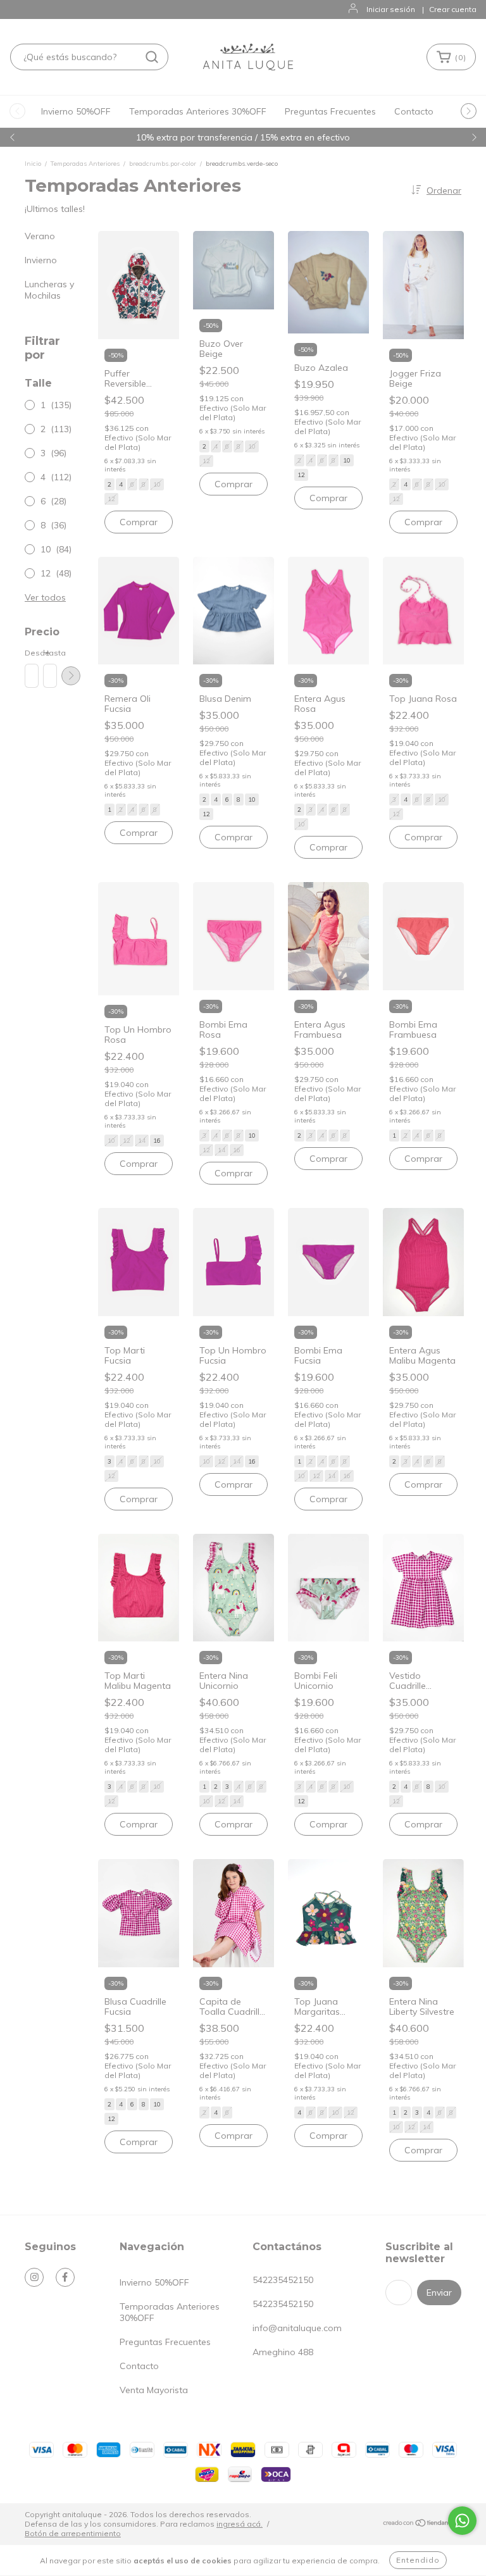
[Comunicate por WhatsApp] (462, 2521)
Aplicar (71, 676)
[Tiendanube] (422, 2524)
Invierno (41, 260)
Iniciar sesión (391, 9)
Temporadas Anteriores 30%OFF (198, 111)
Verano (40, 236)
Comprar (139, 522)
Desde (31, 653)
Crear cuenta (453, 9)
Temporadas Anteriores (86, 164)
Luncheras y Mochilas (49, 290)
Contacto (414, 111)
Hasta (49, 653)
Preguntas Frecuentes (330, 111)
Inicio (33, 164)
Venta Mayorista (154, 2390)
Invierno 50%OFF (76, 111)
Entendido (418, 2560)
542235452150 (283, 2280)
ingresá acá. (240, 2524)
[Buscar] (152, 57)
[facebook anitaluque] (65, 2277)
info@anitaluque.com (297, 2328)
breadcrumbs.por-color (163, 164)
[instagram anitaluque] (34, 2277)
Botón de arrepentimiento (73, 2533)
